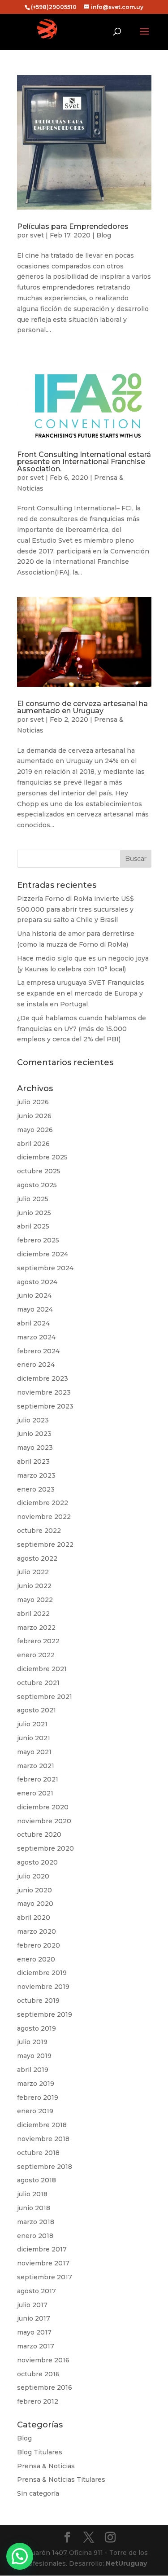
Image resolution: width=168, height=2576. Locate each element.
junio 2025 (34, 1213)
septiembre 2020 (45, 1848)
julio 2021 (32, 1724)
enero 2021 (35, 1793)
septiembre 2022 (45, 1545)
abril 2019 (33, 2070)
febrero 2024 (38, 1351)
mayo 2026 (35, 1130)
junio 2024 (34, 1295)
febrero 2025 (38, 1240)
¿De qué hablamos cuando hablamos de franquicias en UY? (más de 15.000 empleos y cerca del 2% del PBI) (82, 1029)
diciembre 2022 (43, 1503)
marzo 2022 (36, 1628)
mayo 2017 (34, 2332)
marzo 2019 (36, 2084)
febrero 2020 (39, 1945)
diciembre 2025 (42, 1157)
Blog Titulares (40, 2452)
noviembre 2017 (43, 2263)
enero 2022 (36, 1655)
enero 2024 (36, 1365)
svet (37, 235)
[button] (20, 2556)
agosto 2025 (37, 1185)
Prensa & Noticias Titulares (61, 2479)
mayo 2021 (34, 1752)
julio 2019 (32, 2042)
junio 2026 (34, 1116)
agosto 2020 (37, 1862)
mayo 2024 (35, 1309)
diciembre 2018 (42, 2125)
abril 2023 (33, 1461)
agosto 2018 (37, 2180)
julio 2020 (33, 1876)
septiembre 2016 (45, 2387)
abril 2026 (33, 1144)
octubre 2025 (39, 1171)
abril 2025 (33, 1226)
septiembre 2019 (45, 2014)
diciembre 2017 (42, 2249)
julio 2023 (33, 1420)
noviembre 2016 (43, 2360)
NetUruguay (126, 2563)
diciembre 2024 (43, 1254)
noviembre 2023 (44, 1392)
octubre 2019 (38, 2001)
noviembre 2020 (44, 1821)
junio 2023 (34, 1434)
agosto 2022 (37, 1558)
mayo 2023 (35, 1448)
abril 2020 (34, 1918)
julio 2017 (32, 2305)
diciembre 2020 (43, 1807)
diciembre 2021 (42, 1669)
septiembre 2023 (45, 1406)
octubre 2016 (38, 2374)
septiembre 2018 (45, 2167)
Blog (104, 235)
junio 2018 (34, 2208)
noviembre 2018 (43, 2139)
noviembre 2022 (44, 1517)
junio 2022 (34, 1586)
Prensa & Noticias (46, 2466)
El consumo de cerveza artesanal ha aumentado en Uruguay (82, 707)
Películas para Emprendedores (73, 226)
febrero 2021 (38, 1779)
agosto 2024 (37, 1282)
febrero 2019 (38, 2098)
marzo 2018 (36, 2222)
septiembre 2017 (45, 2277)
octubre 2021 (38, 1683)
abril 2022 (33, 1614)
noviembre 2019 (43, 1987)
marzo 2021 (36, 1766)
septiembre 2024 (45, 1268)
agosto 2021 (37, 1710)
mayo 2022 (35, 1600)
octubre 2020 (39, 1834)
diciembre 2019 (42, 1973)
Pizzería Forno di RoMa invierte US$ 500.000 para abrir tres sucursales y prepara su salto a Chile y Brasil (75, 909)
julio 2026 (33, 1102)
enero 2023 (36, 1489)
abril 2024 (33, 1323)
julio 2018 (32, 2194)
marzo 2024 (36, 1337)
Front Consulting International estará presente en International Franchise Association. (84, 462)
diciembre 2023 (43, 1378)
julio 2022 (33, 1572)
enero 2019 (35, 2111)
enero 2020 (36, 1959)
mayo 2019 (34, 2056)
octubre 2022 (39, 1531)
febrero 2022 (38, 1641)
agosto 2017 (37, 2291)
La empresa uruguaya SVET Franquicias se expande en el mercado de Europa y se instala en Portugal (81, 993)
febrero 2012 (38, 2401)
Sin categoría (38, 2493)
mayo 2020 (35, 1904)
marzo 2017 (36, 2346)
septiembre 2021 (45, 1697)
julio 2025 (33, 1199)
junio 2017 (34, 2318)
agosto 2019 (37, 2028)
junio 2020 (34, 1890)
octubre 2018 (38, 2153)
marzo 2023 (36, 1475)
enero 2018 (35, 2236)
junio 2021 (34, 1738)
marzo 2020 (37, 1931)
